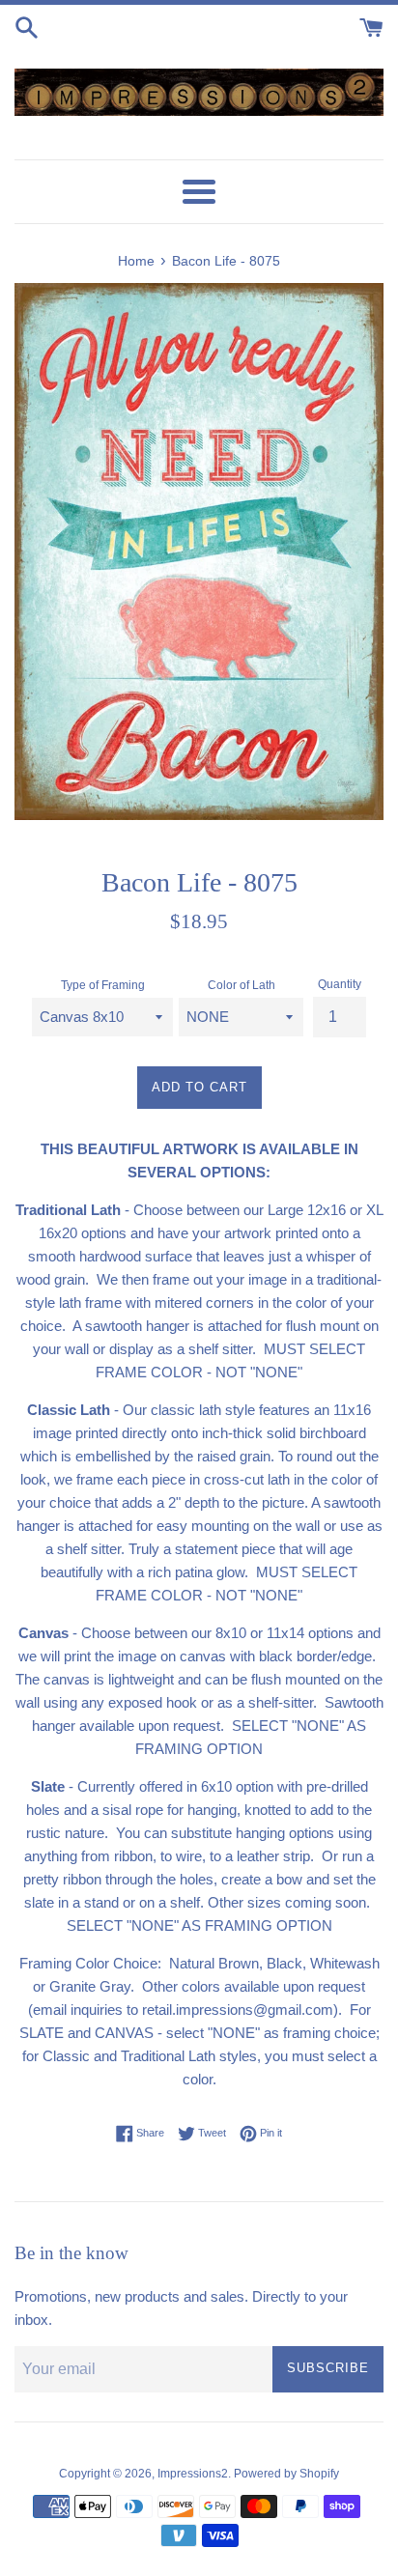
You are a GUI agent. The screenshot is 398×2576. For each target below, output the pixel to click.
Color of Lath (242, 985)
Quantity (340, 984)
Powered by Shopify (286, 2474)
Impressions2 (193, 2474)
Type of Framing (103, 985)
